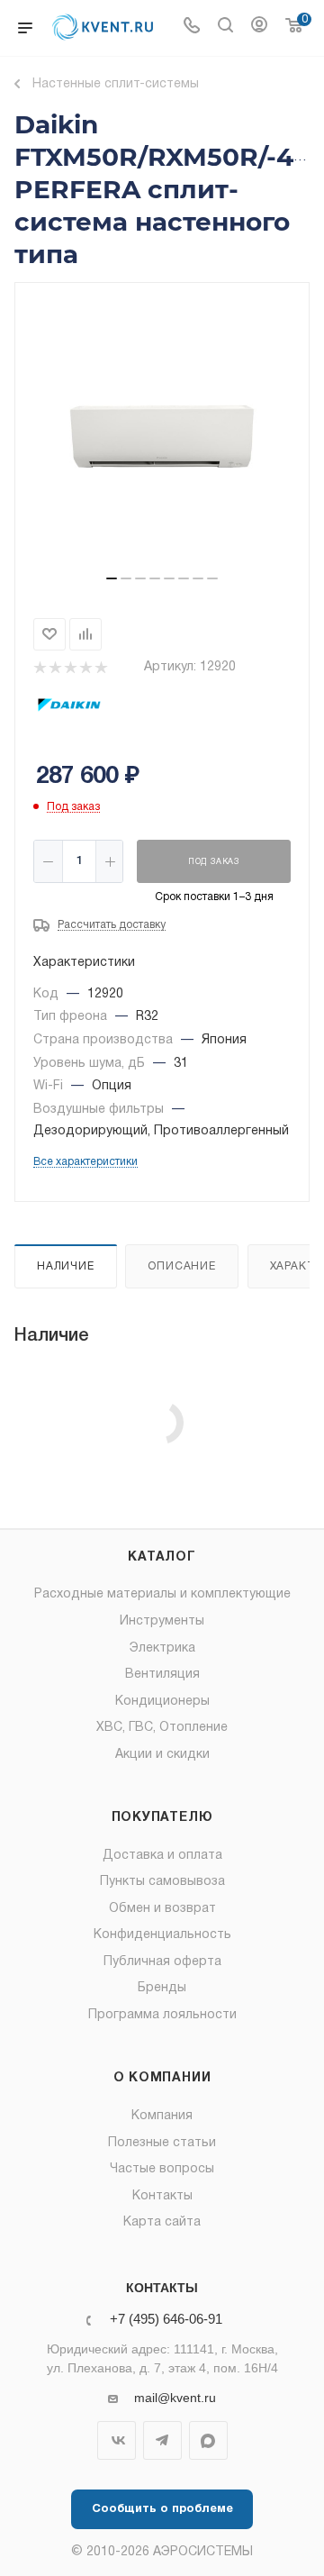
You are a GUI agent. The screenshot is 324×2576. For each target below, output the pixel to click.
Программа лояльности (162, 2015)
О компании (162, 2078)
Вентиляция (162, 1675)
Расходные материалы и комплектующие (162, 1594)
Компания (162, 2116)
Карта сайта (162, 2222)
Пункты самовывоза (162, 1882)
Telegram (162, 2440)
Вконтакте (117, 2440)
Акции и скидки (162, 1755)
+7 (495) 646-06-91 (166, 2320)
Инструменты (162, 1621)
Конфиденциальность (162, 1935)
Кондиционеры (162, 1702)
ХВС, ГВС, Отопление (162, 1728)
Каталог (162, 1557)
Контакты (162, 2196)
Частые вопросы (162, 2169)
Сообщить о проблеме (162, 2509)
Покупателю (162, 1818)
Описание (181, 1266)
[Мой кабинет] (259, 28)
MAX (208, 2440)
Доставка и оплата (162, 1856)
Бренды (162, 1988)
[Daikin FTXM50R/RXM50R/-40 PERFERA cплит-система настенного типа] (162, 436)
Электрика (162, 1648)
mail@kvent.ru (175, 2398)
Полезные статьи (162, 2143)
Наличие (66, 1266)
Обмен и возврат (162, 1909)
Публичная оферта (162, 1962)
